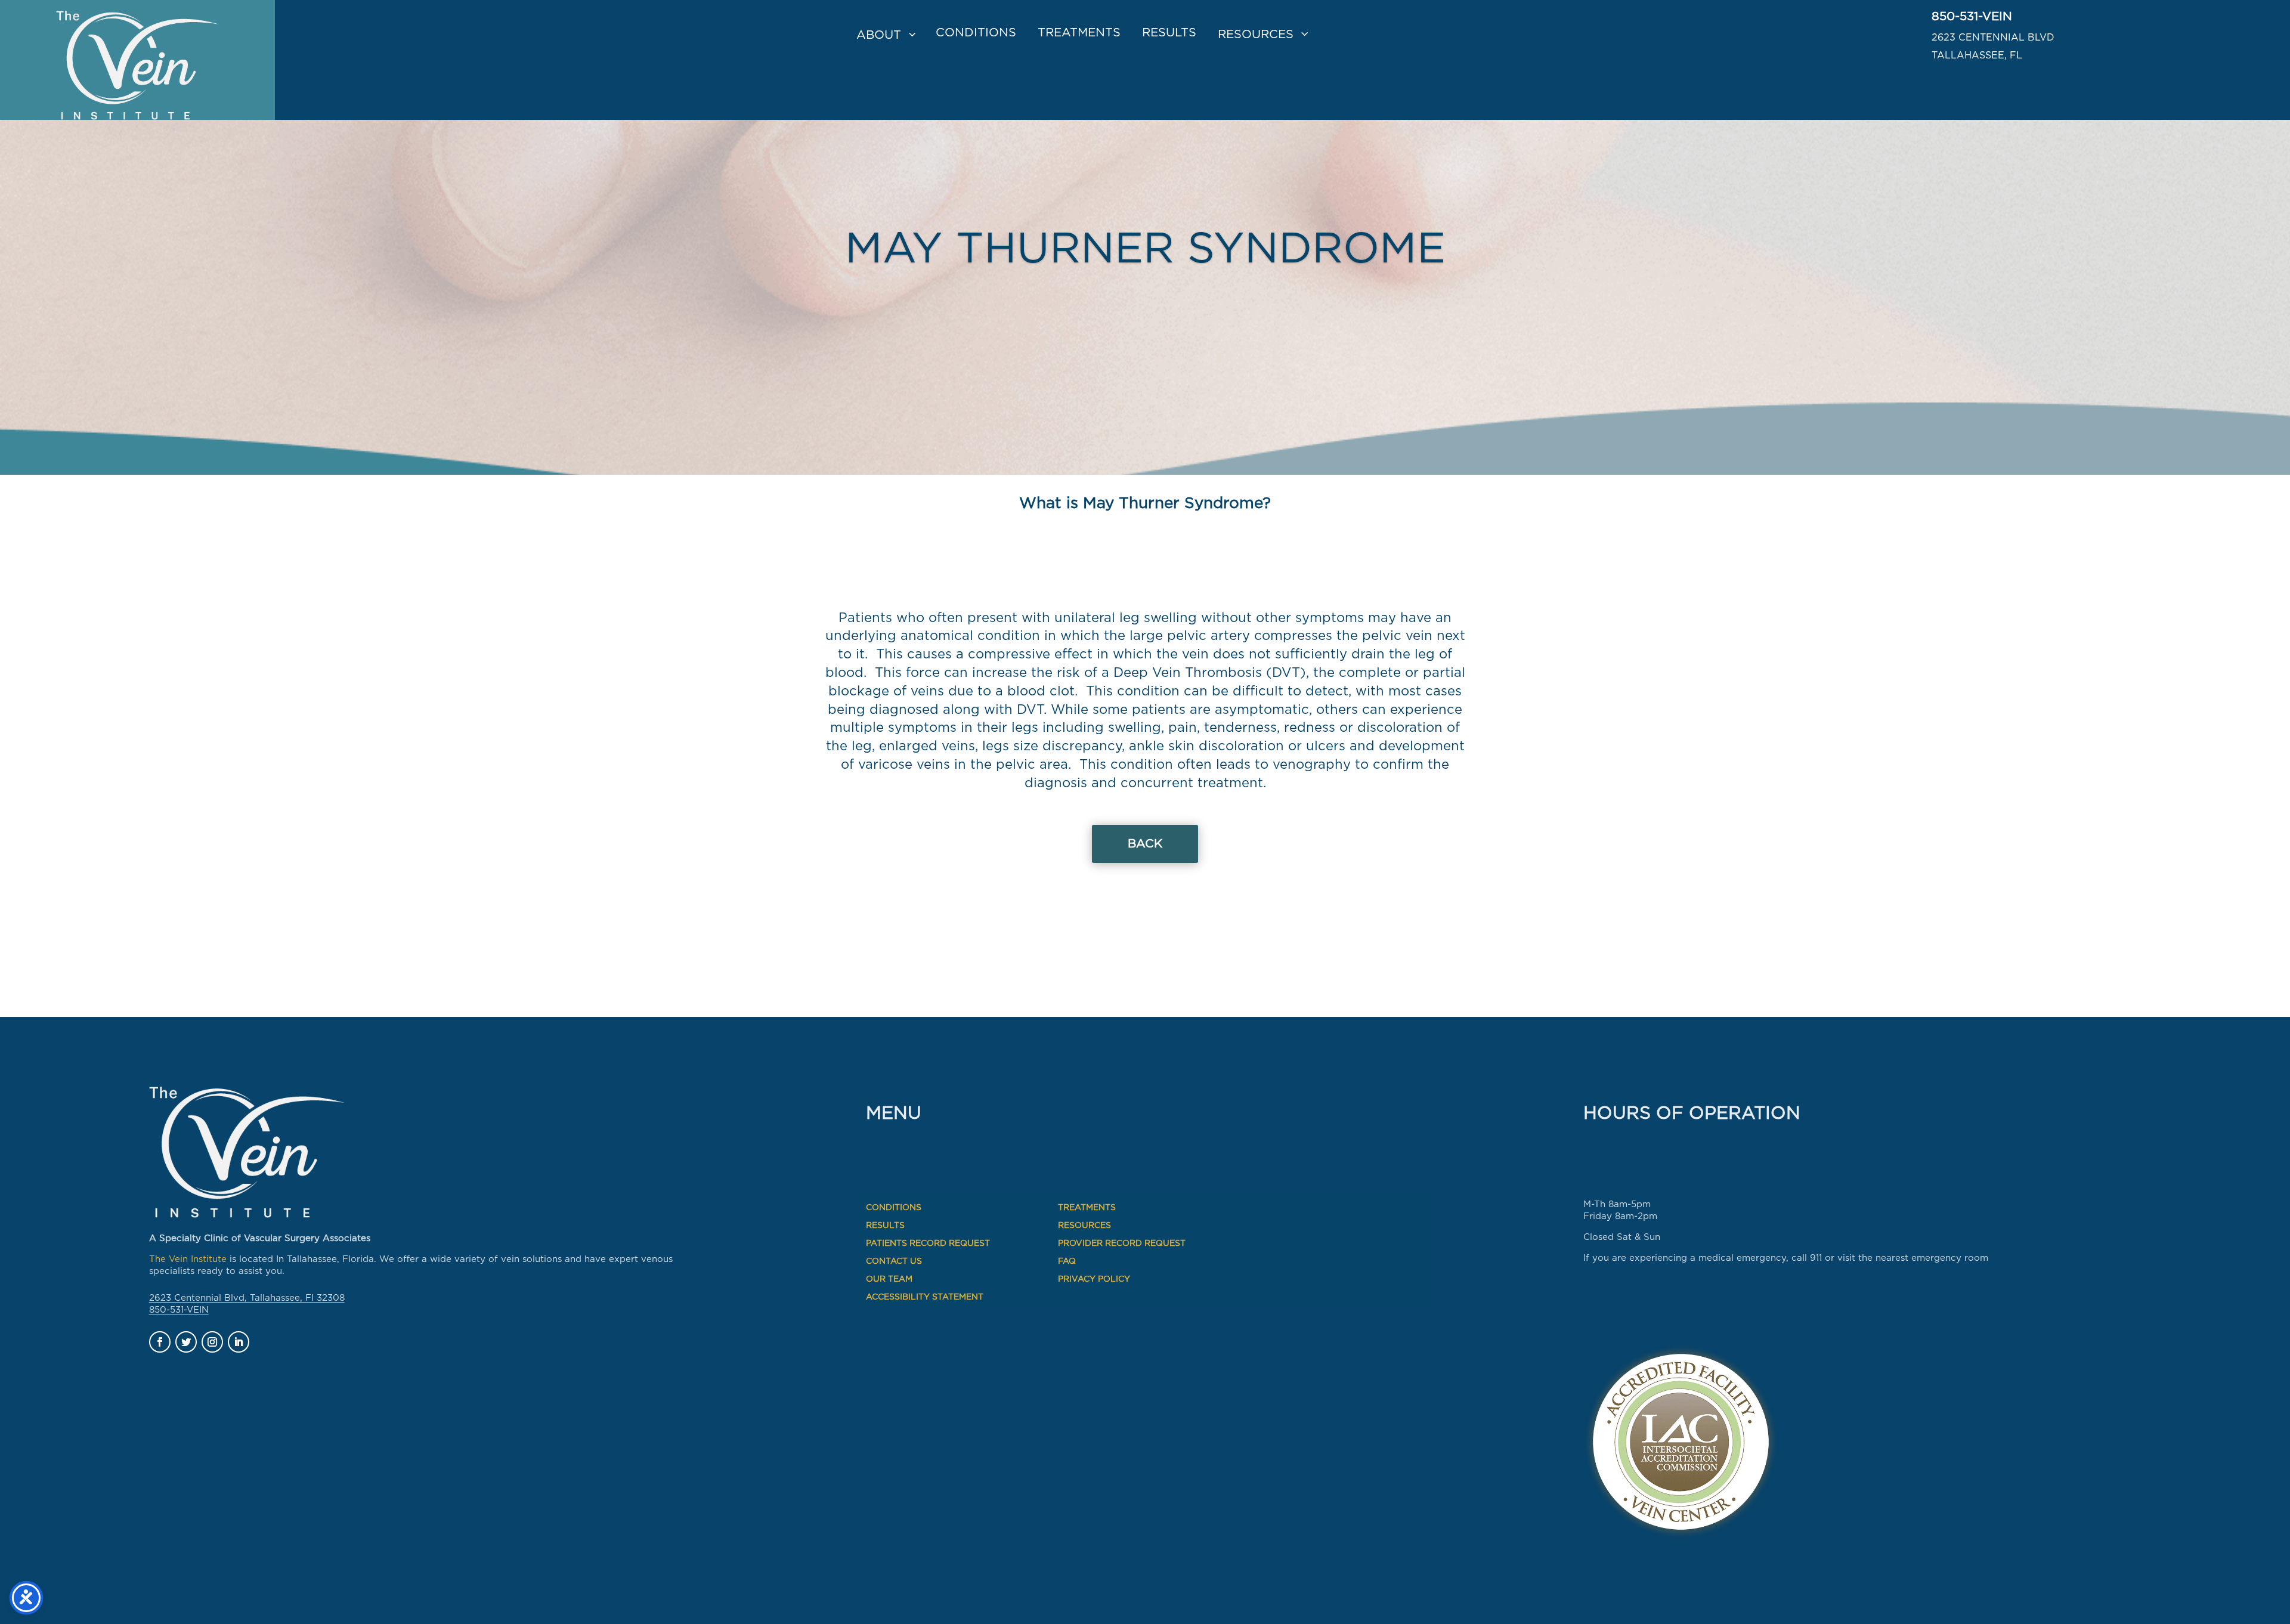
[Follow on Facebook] (160, 1342)
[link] (137, 60)
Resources (1256, 35)
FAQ (1067, 1261)
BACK (1145, 844)
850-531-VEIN (1972, 17)
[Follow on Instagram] (212, 1342)
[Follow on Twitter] (186, 1342)
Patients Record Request (928, 1243)
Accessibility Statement (925, 1297)
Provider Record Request (1122, 1243)
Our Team (889, 1279)
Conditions (976, 33)
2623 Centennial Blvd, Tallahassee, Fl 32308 (247, 1298)
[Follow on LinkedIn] (239, 1342)
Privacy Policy (1094, 1279)
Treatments (1079, 33)
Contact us (894, 1261)
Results (1169, 33)
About (879, 35)
